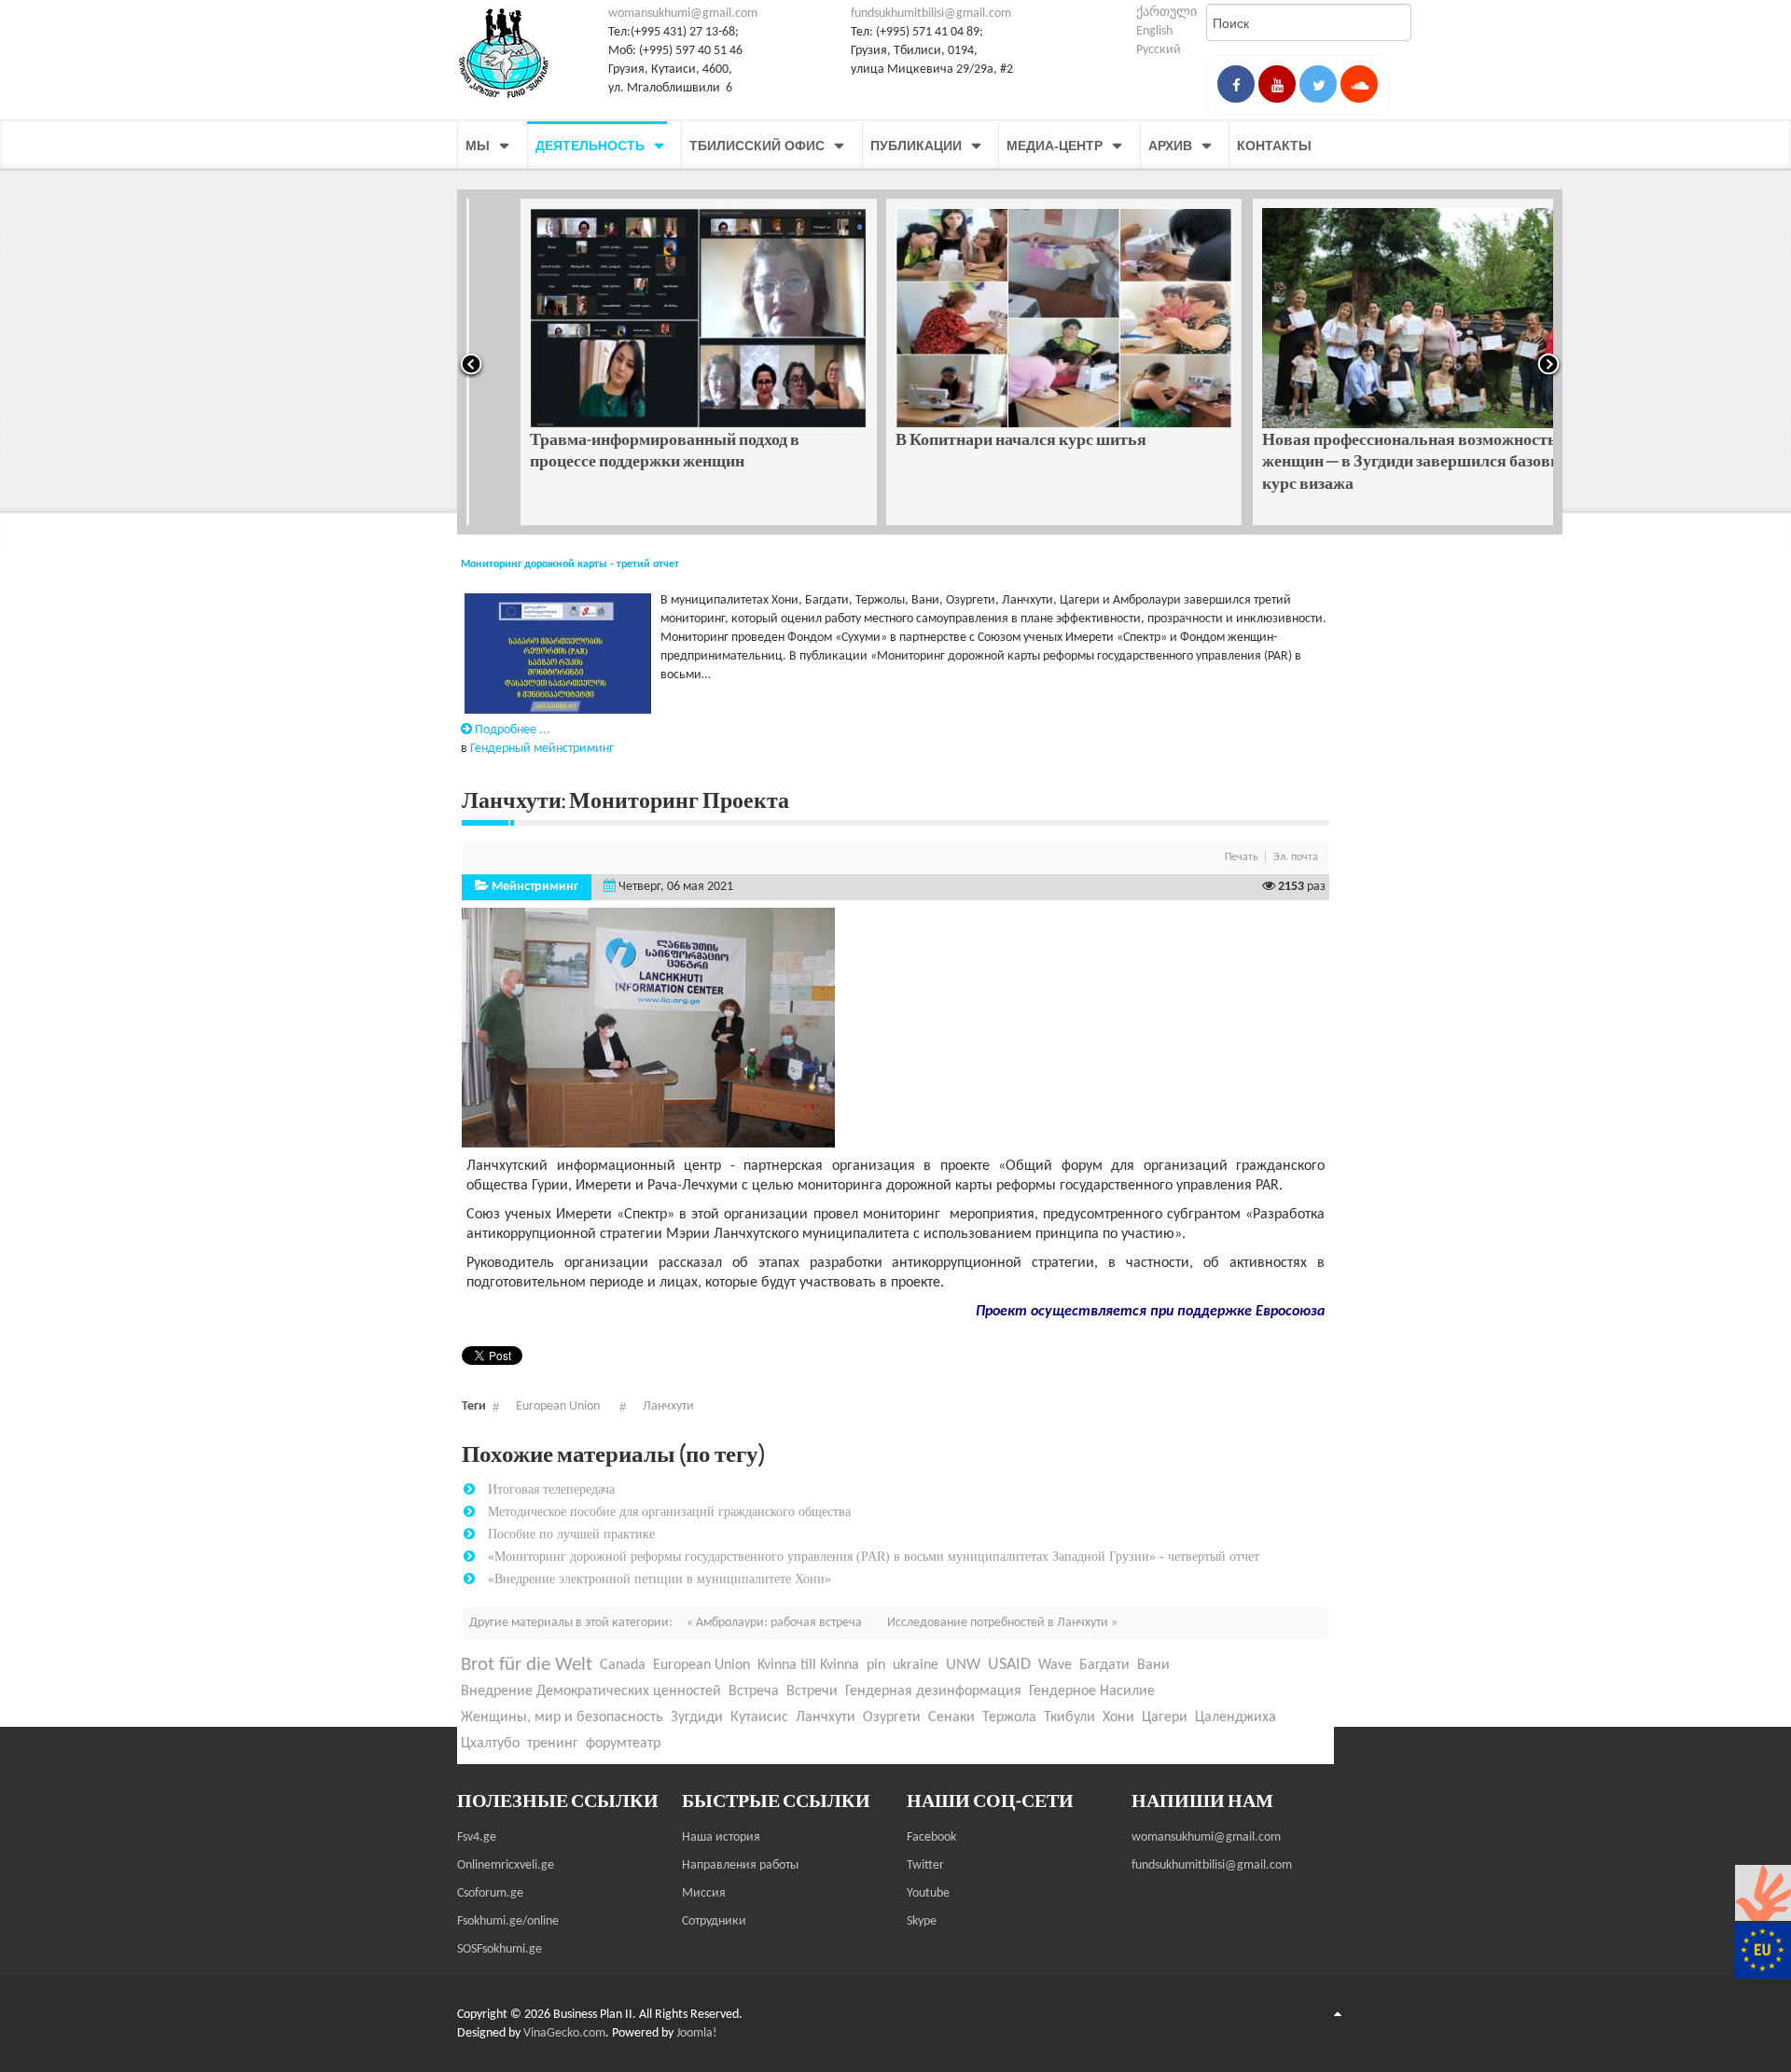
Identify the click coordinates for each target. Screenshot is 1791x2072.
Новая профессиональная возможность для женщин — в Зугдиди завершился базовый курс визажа (1368, 461)
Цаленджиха (1236, 1717)
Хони (1118, 1717)
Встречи (812, 1691)
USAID (1009, 1665)
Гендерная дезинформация (933, 1691)
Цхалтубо (490, 1744)
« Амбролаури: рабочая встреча (776, 1623)
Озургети (892, 1717)
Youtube (928, 1893)
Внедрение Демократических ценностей (591, 1691)
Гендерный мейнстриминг (542, 749)
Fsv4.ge (477, 1837)
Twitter (925, 1865)
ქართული (1166, 13)
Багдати (1104, 1665)
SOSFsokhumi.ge (500, 1949)
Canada (623, 1665)
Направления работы (740, 1865)
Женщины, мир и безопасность (562, 1717)
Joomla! (697, 2033)
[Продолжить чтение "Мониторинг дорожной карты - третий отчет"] (556, 654)
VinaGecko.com (564, 2033)
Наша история (721, 1837)
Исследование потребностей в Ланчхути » (1002, 1623)
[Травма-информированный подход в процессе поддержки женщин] (645, 318)
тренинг (553, 1744)
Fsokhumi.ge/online (508, 1921)
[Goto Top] (1338, 2015)
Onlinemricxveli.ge (506, 1865)
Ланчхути (668, 1406)
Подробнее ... (511, 730)
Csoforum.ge (490, 1893)
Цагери (1165, 1717)
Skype (922, 1921)
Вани (1153, 1665)
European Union (558, 1406)
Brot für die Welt (527, 1665)
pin (876, 1665)
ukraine (916, 1665)
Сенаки (951, 1717)
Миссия (704, 1893)
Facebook (931, 1837)
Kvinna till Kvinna (808, 1665)
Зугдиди (697, 1717)
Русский (1159, 50)
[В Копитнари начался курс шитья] (1010, 318)
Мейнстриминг (535, 887)
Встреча (754, 1691)
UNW (963, 1665)
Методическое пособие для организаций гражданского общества (669, 1511)
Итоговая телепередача (551, 1489)
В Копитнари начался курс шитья (967, 439)
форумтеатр (623, 1744)
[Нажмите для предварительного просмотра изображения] (648, 1028)
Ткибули (1069, 1717)
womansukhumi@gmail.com (683, 14)
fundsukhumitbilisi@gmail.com (931, 14)
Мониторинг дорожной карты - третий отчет (570, 564)
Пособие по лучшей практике (571, 1534)
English (1154, 31)
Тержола (1009, 1717)
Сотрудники (714, 1921)
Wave (1055, 1665)
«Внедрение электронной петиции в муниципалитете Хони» (659, 1578)
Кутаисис (759, 1717)
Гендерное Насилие (1092, 1691)
